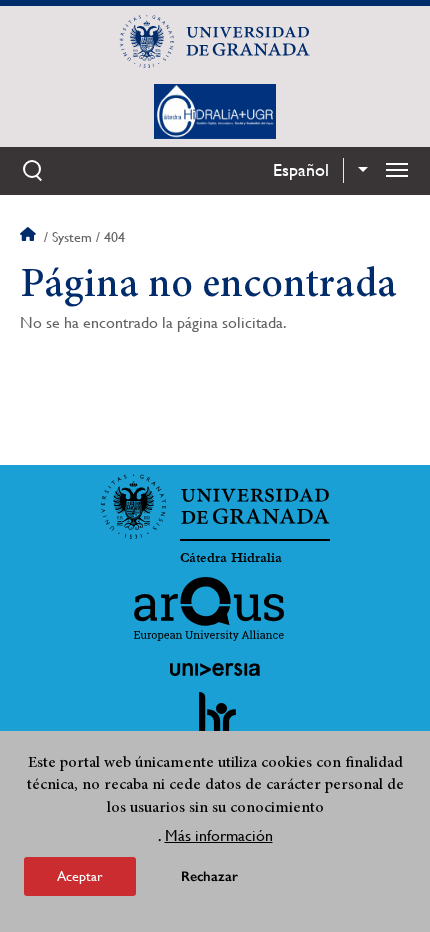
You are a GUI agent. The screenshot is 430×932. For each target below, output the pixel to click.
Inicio (30, 237)
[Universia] (215, 669)
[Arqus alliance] (209, 609)
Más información (219, 835)
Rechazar (209, 876)
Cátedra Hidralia (231, 558)
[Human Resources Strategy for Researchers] (215, 723)
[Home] (214, 111)
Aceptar (80, 876)
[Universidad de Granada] (215, 41)
